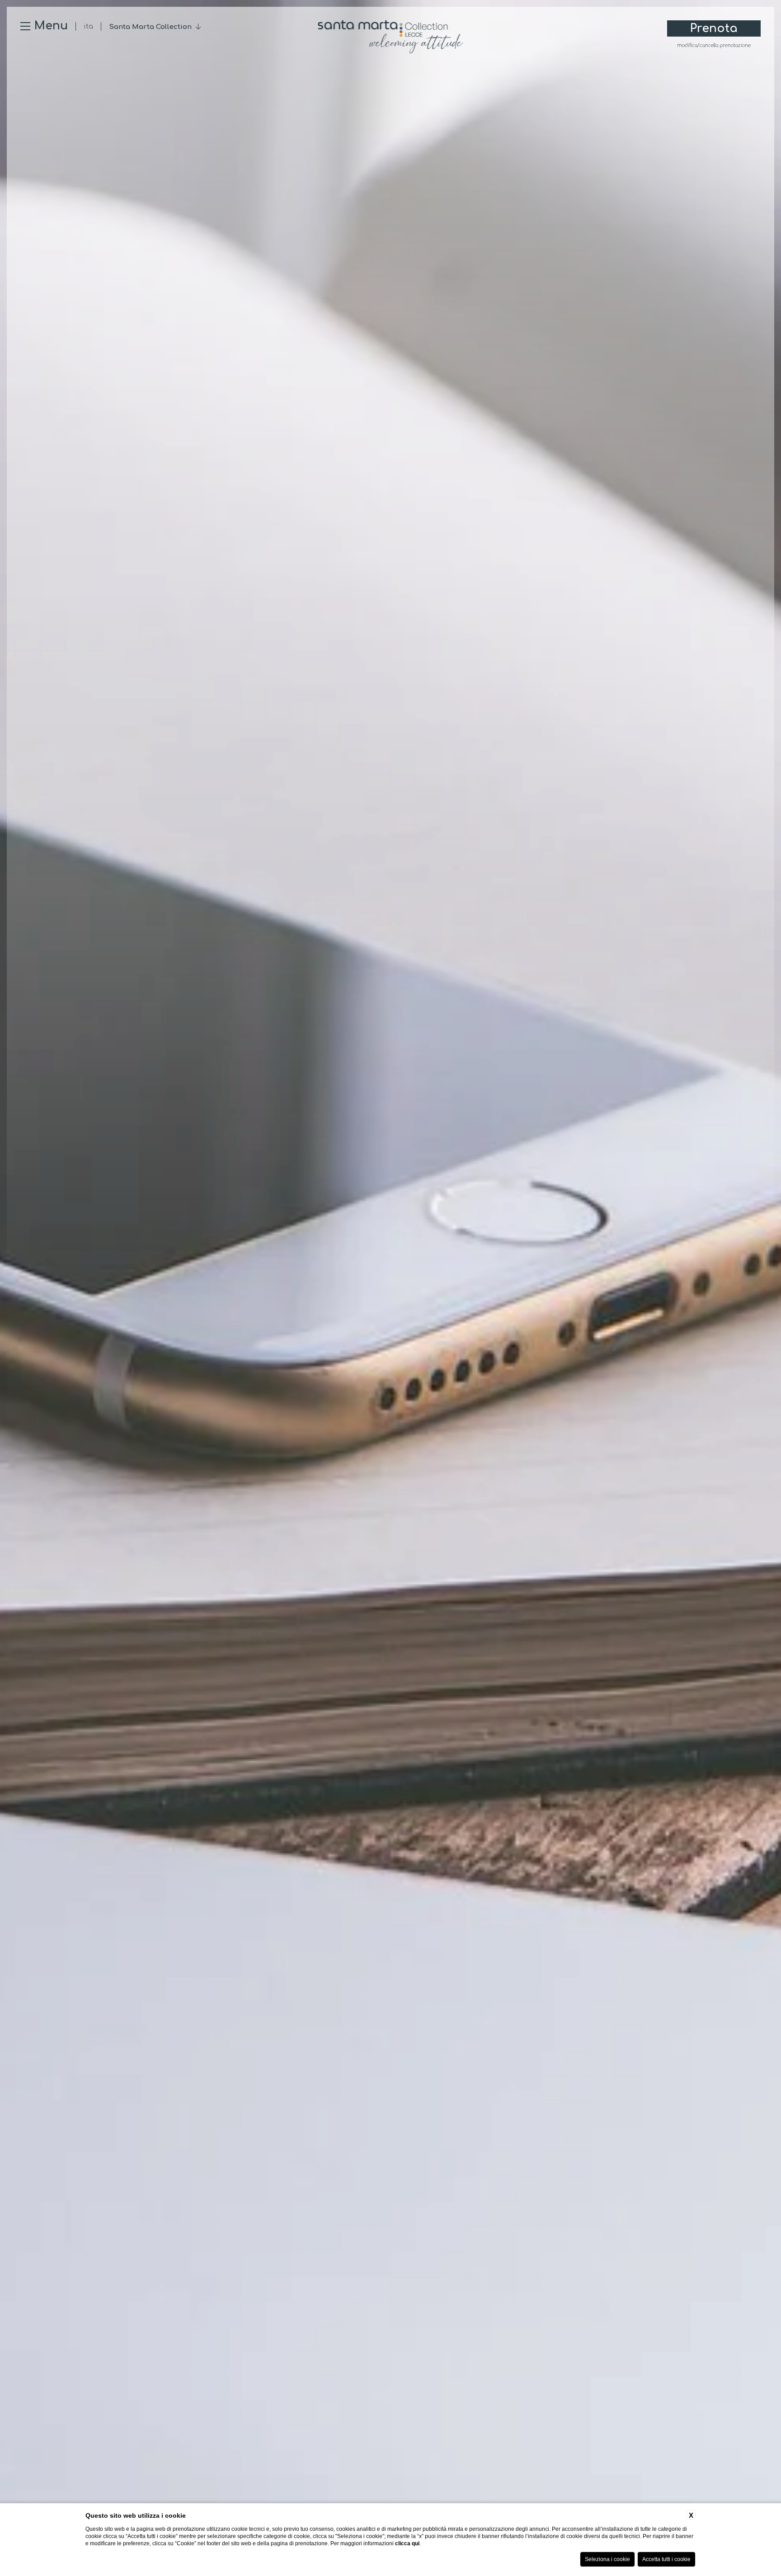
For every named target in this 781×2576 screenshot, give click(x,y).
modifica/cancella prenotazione (714, 46)
